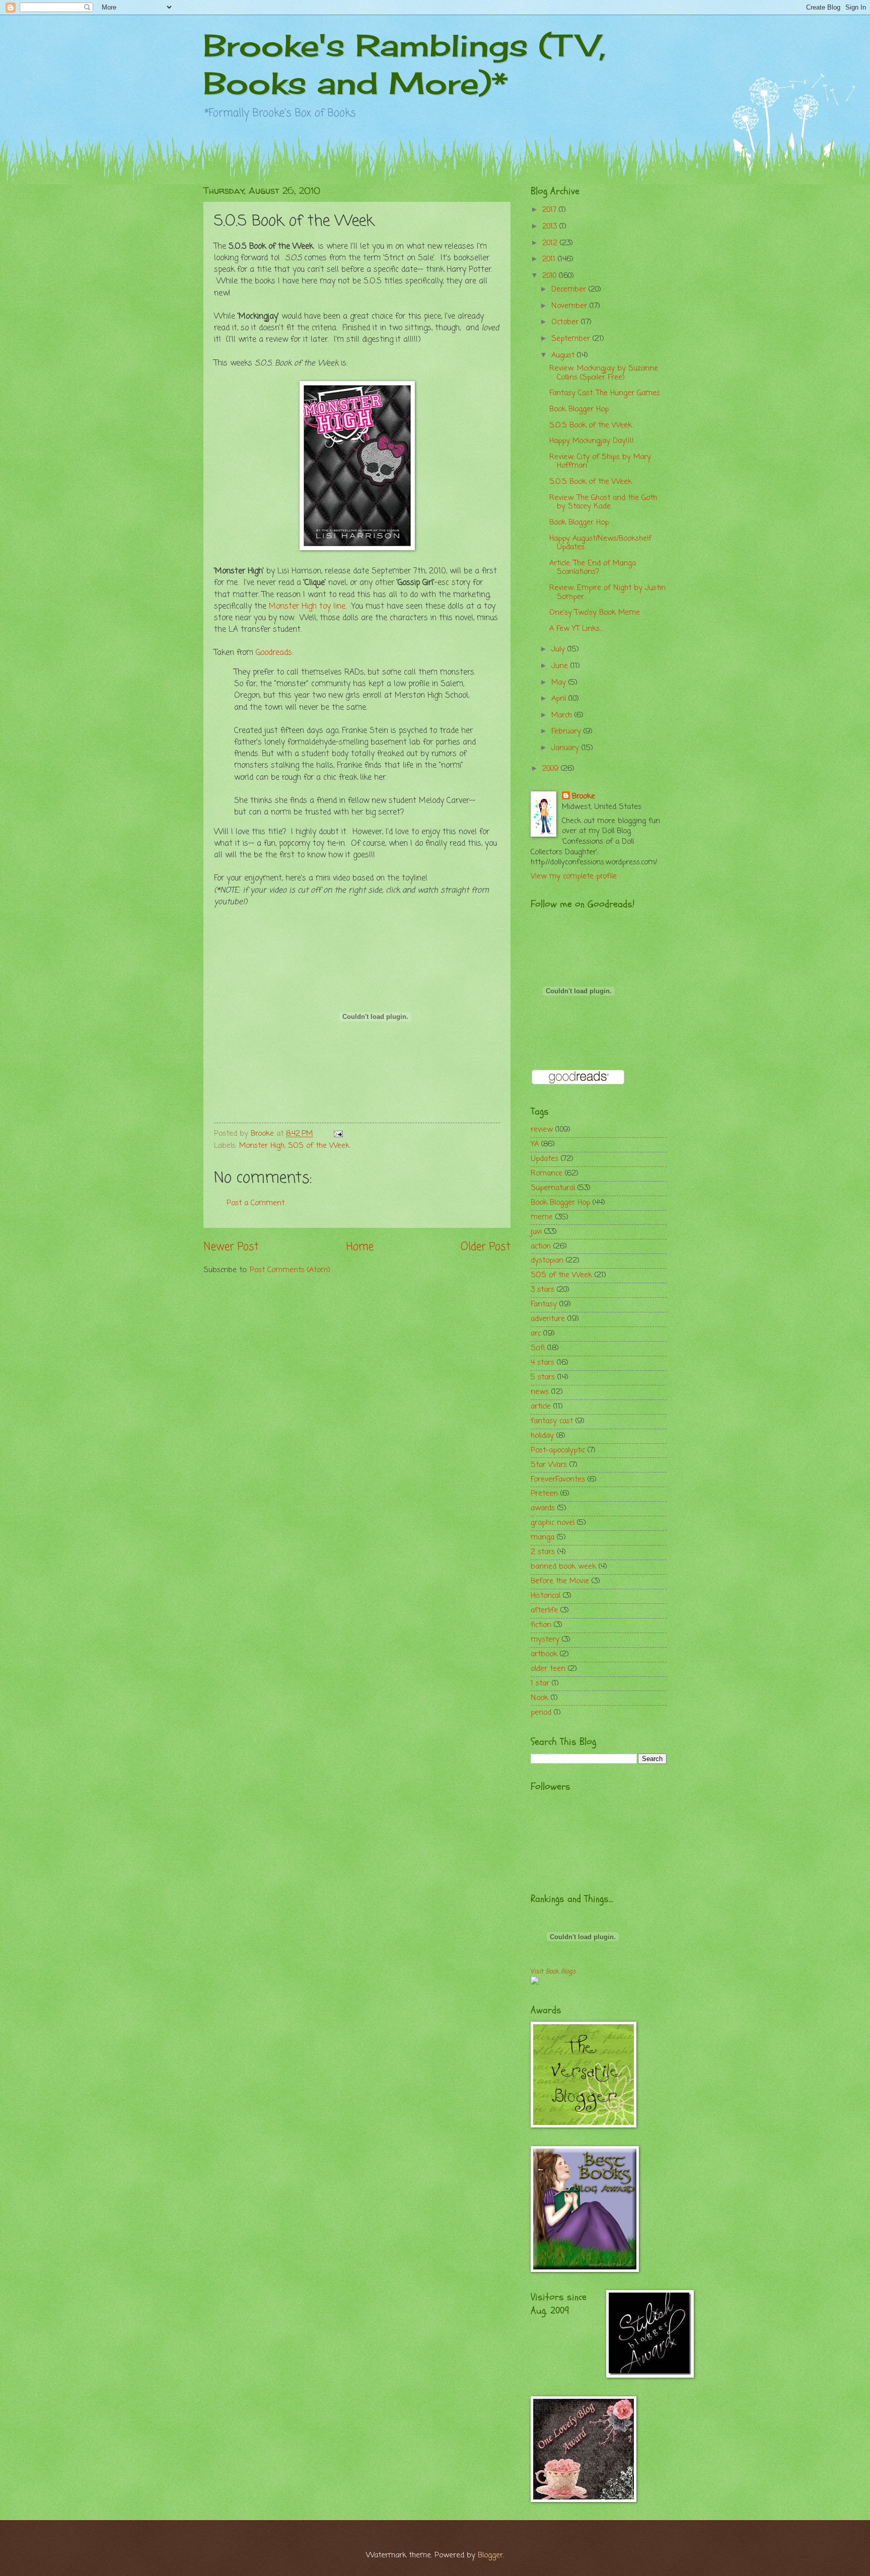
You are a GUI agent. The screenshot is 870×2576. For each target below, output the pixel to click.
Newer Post (231, 1247)
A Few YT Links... (576, 629)
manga (542, 1537)
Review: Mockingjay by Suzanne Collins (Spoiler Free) (604, 373)
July (559, 649)
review (542, 1130)
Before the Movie (560, 1581)
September (572, 339)
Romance (547, 1173)
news (540, 1392)
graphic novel (553, 1523)
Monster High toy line (307, 607)
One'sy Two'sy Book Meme (595, 613)
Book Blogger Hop (579, 409)
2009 (552, 769)
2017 (551, 210)
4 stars (542, 1363)
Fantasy (544, 1304)
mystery (545, 1640)
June (561, 666)
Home (360, 1247)
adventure (548, 1319)
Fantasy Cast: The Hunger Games (605, 393)
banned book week (563, 1567)
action (541, 1246)
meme (542, 1217)
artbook (544, 1654)
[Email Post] (337, 1134)
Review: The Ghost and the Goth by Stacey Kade (603, 502)
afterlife (544, 1610)
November (570, 306)
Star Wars (549, 1465)
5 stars (543, 1377)
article (541, 1407)
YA (535, 1144)
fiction (541, 1625)
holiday (542, 1436)
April (560, 699)
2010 (551, 276)
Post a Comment (256, 1203)
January (566, 748)
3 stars (542, 1290)
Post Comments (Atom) (290, 1270)
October (566, 322)
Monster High (262, 1146)
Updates (545, 1159)
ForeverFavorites (558, 1480)
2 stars (543, 1552)
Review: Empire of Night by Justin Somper (607, 593)
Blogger (490, 2555)
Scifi (538, 1348)
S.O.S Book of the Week (591, 425)
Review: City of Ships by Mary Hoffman (600, 462)
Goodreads (274, 653)
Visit (553, 1972)
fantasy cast (552, 1421)
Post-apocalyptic (558, 1450)
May (560, 683)
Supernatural (553, 1188)
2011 (550, 259)
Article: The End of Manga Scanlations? (593, 568)
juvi (536, 1232)
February (567, 731)
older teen (548, 1669)
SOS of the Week (319, 1146)
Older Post (486, 1247)
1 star (540, 1683)
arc (536, 1334)
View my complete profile (574, 876)
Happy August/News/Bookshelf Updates (600, 543)
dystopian (547, 1261)
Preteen (544, 1494)
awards (543, 1508)
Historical (546, 1596)
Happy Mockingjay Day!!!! (592, 441)
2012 (551, 243)
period (541, 1713)
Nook (539, 1698)
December (570, 289)
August (564, 355)
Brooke (584, 797)
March (563, 715)
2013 (551, 227)
